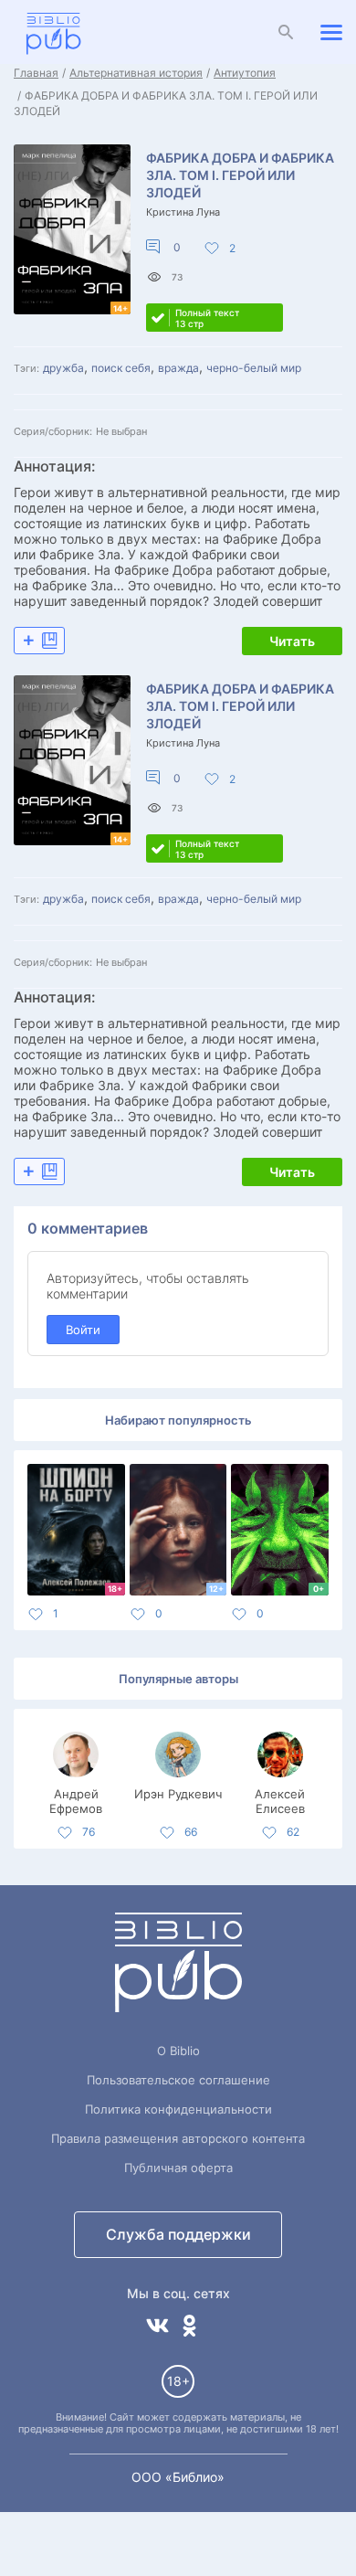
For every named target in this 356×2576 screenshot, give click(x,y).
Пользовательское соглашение (178, 2080)
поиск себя (121, 368)
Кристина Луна (183, 212)
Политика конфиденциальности (178, 2109)
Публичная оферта (178, 2168)
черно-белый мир (254, 368)
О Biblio (178, 2051)
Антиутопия (245, 73)
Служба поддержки (178, 2234)
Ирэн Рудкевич (178, 1794)
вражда (178, 368)
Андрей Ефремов (76, 1800)
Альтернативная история (136, 73)
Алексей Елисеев (280, 1800)
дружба (63, 368)
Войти (83, 1330)
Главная (36, 73)
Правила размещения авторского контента (178, 2138)
